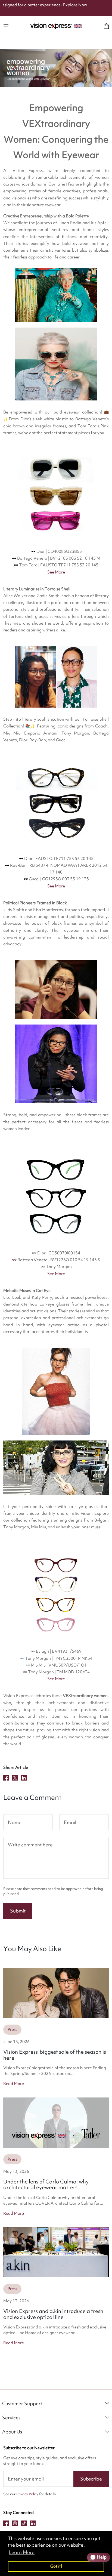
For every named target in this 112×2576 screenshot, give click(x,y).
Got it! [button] (56, 2566)
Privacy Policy (27, 2494)
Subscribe (91, 2479)
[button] (6, 26)
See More (56, 572)
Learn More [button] (22, 2552)
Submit (18, 1911)
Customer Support (22, 2403)
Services (11, 2418)
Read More (14, 2084)
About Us (12, 2432)
